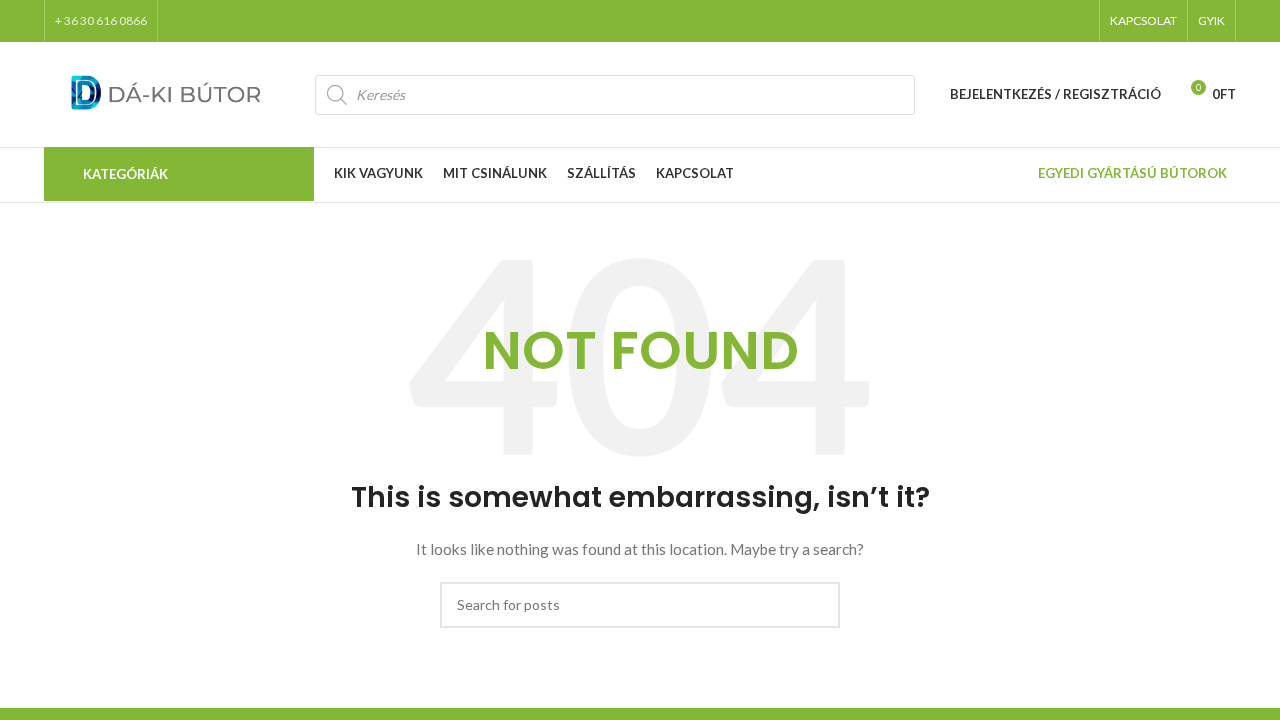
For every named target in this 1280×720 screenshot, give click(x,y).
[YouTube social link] (1050, 21)
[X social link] (998, 21)
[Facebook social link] (972, 21)
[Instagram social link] (1024, 21)
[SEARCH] (817, 605)
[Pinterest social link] (1076, 21)
